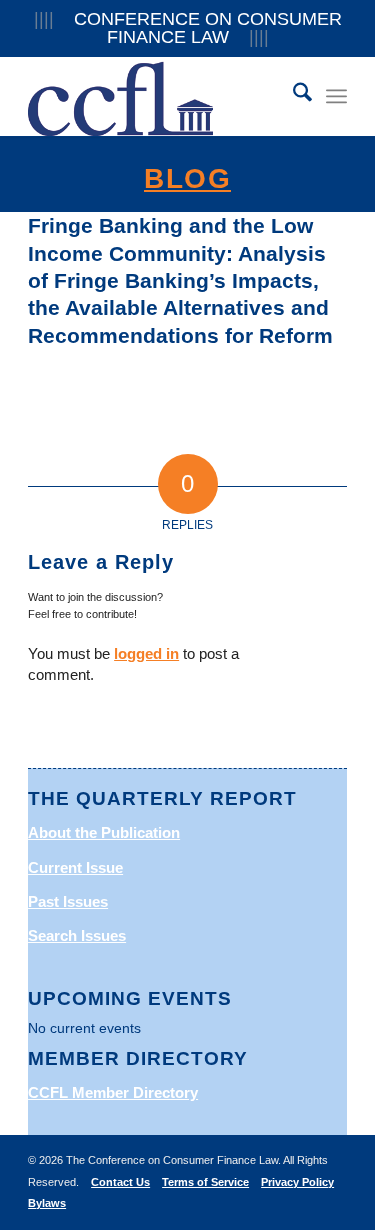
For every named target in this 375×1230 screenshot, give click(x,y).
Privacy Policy (297, 1182)
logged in (146, 653)
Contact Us (120, 1182)
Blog (187, 178)
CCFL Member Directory (113, 1092)
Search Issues (77, 935)
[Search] (292, 96)
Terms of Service (205, 1182)
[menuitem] (292, 96)
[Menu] (336, 96)
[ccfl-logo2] (155, 96)
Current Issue (75, 867)
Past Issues (68, 901)
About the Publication (104, 832)
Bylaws (47, 1203)
